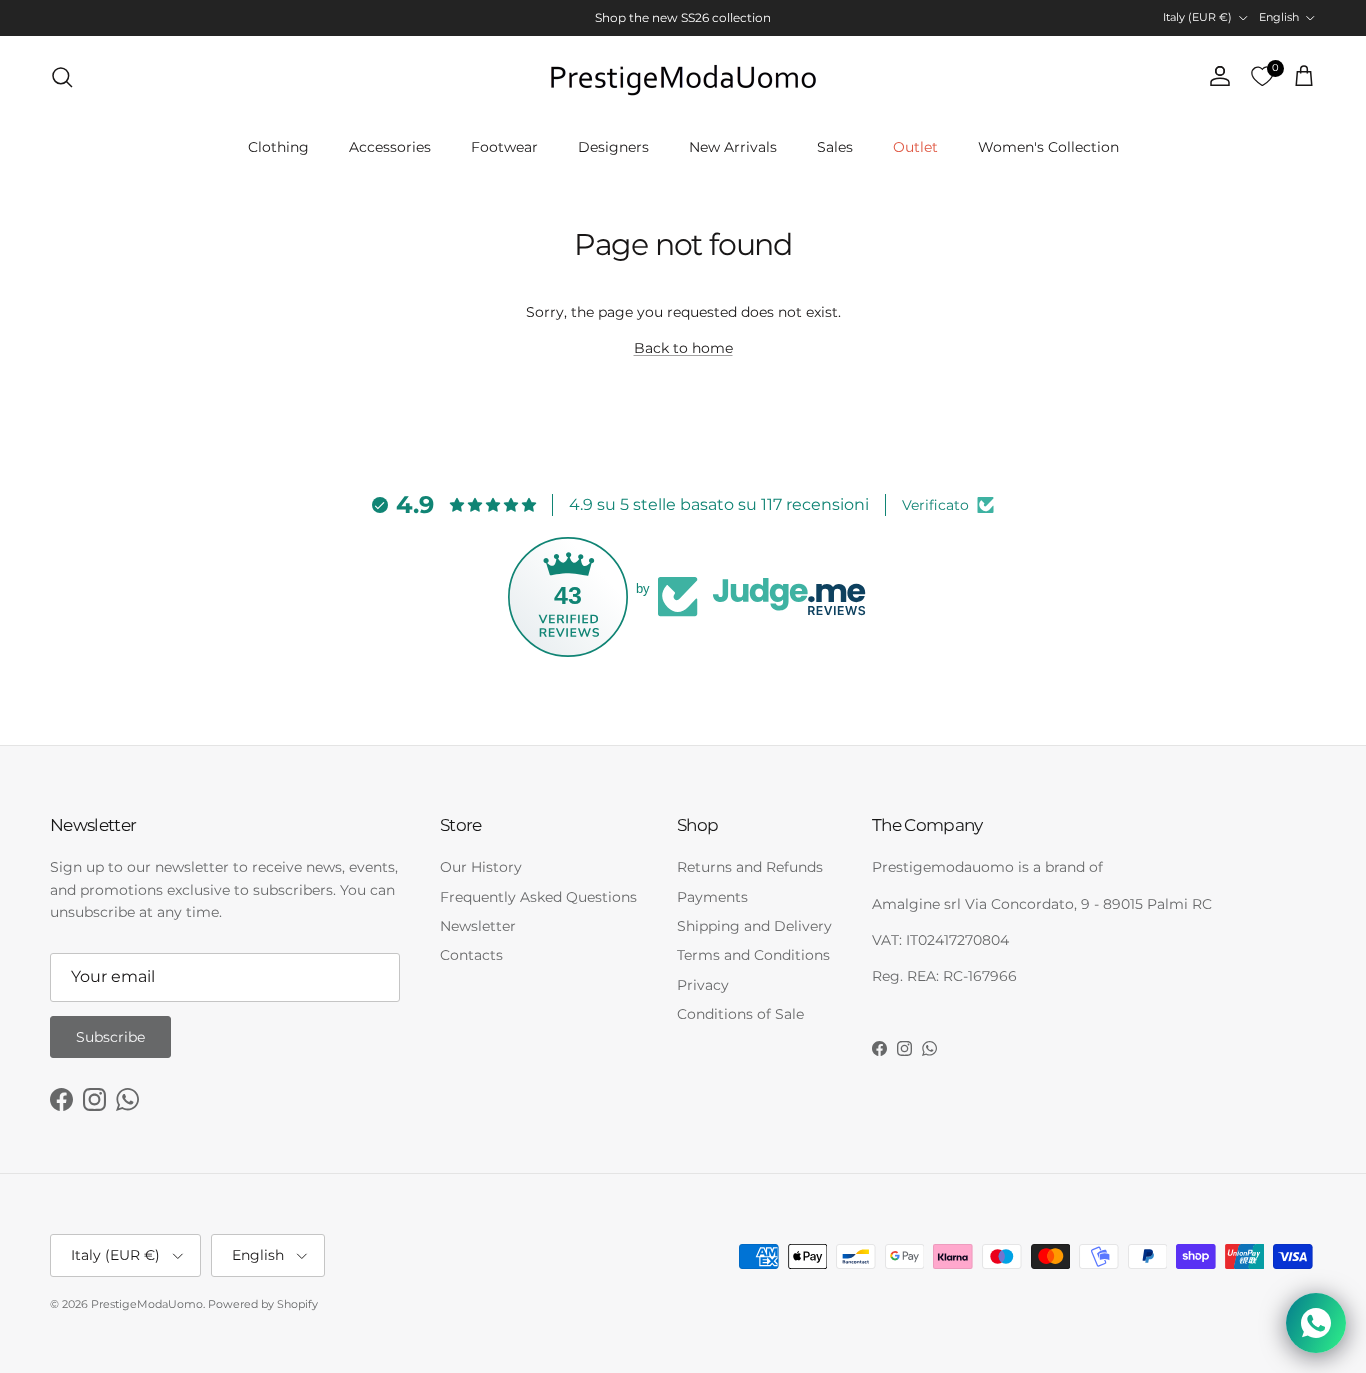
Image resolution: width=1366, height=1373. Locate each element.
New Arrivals (733, 147)
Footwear (504, 147)
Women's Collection (1048, 147)
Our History (481, 867)
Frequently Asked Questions (538, 897)
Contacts (471, 955)
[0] (1262, 77)
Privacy (703, 985)
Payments (712, 897)
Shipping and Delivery (754, 926)
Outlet (915, 147)
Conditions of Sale (740, 1014)
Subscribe (110, 1037)
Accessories (390, 147)
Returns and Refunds (750, 867)
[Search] (62, 77)
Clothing (278, 147)
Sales (835, 147)
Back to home (683, 348)
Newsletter (478, 926)
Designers (613, 147)
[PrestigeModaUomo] (683, 77)
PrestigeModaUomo (147, 1304)
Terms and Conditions (753, 955)
